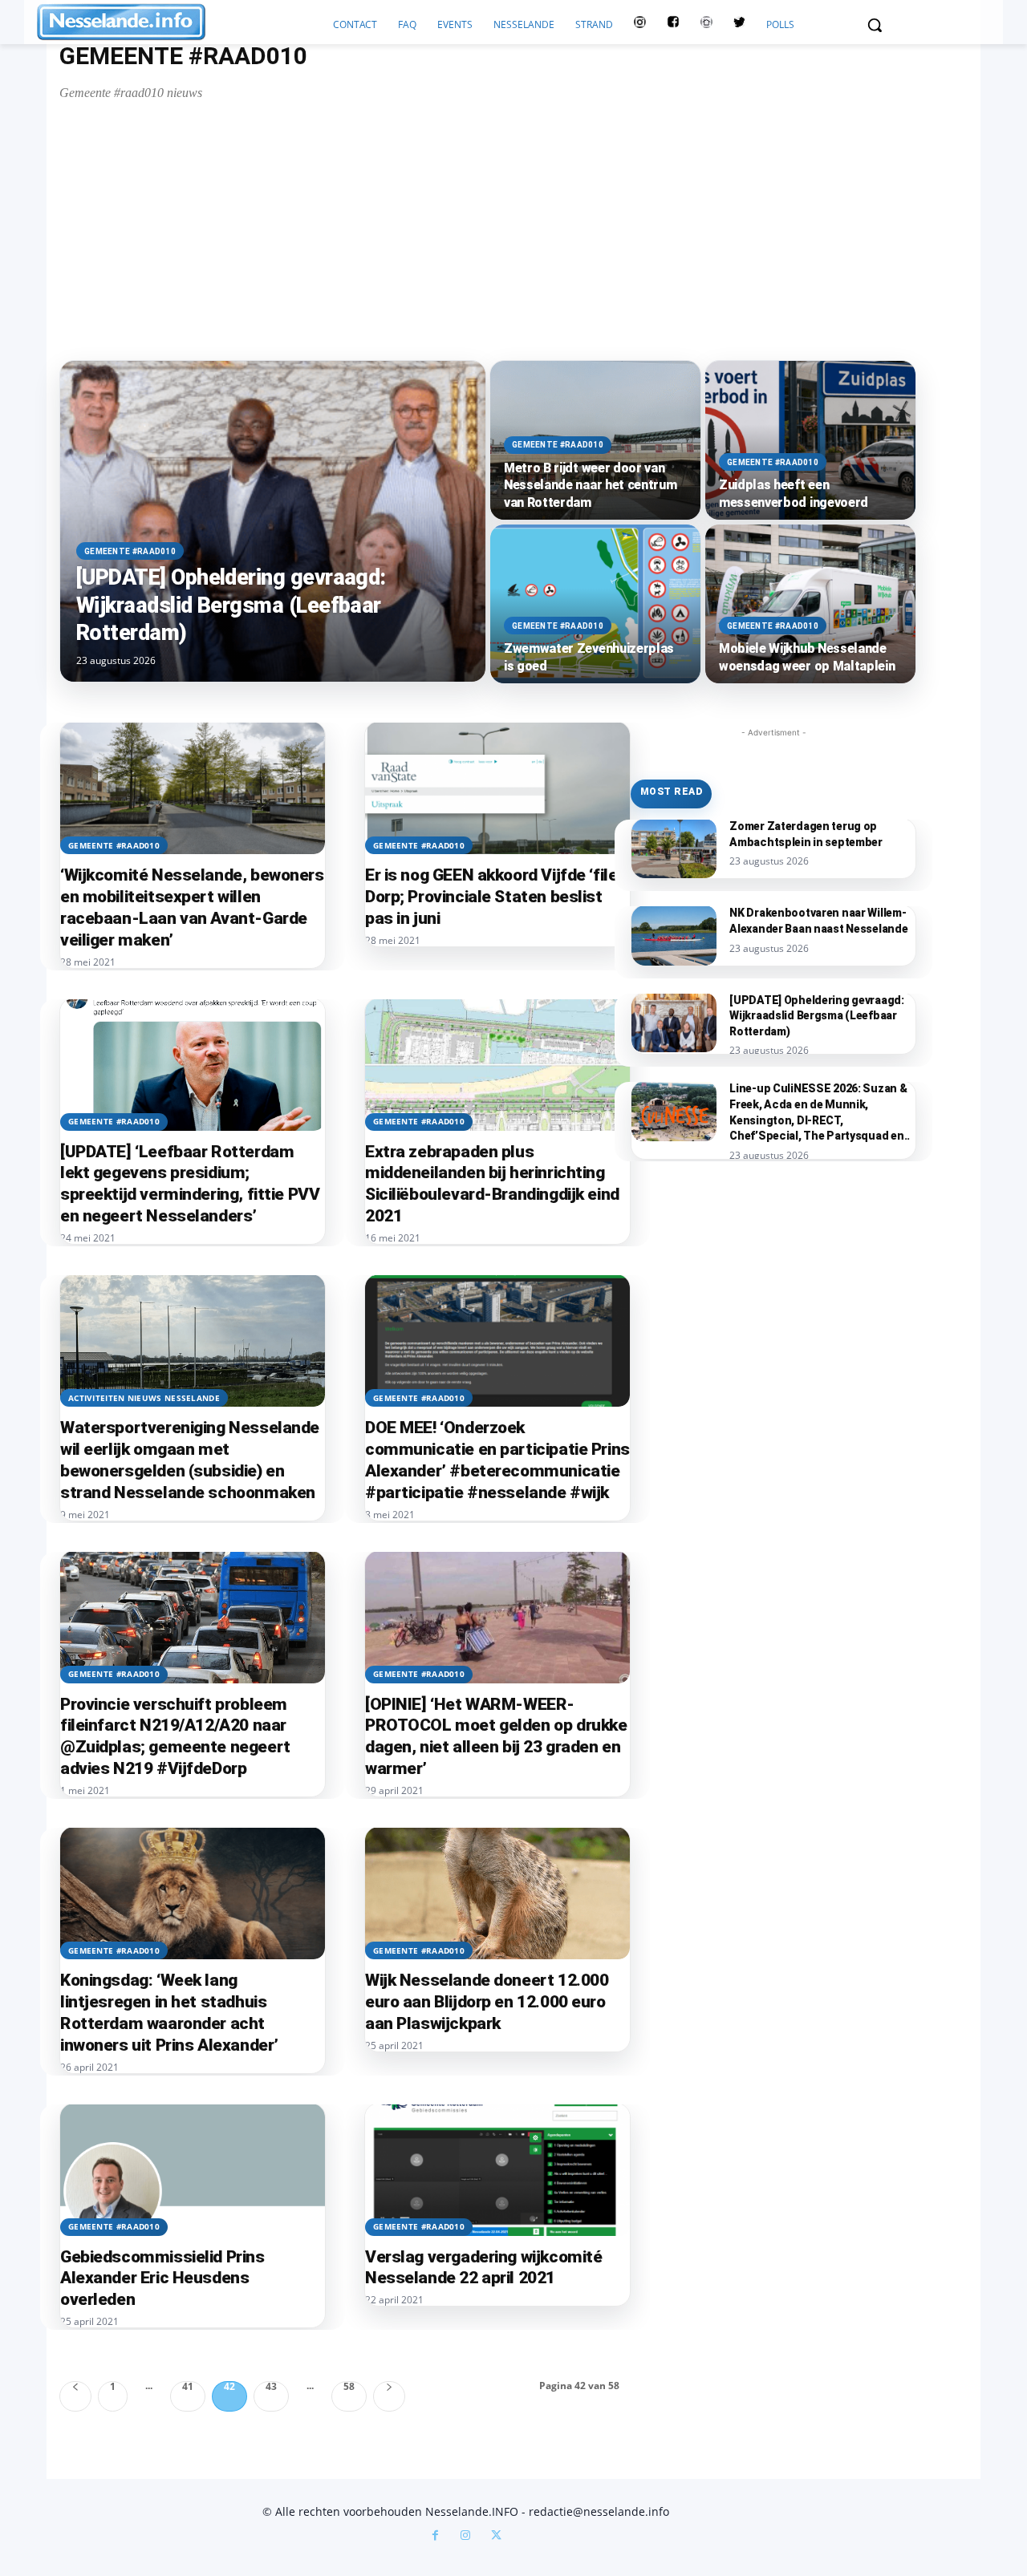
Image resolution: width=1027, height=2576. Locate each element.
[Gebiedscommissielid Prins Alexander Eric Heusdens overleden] (193, 2170)
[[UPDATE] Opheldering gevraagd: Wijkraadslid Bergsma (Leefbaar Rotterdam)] (273, 521)
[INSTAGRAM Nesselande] (640, 25)
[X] (496, 2537)
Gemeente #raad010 (130, 551)
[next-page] (389, 2396)
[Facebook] (435, 2537)
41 (188, 2387)
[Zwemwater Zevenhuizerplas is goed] (595, 604)
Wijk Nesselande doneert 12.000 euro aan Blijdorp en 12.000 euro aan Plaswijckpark (487, 2002)
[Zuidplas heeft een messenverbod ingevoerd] (810, 440)
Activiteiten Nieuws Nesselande (144, 1398)
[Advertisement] (445, 230)
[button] (875, 25)
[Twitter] (739, 25)
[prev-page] (75, 2396)
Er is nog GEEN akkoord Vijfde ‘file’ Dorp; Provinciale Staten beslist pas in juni (493, 897)
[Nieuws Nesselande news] (180, 22)
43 (271, 2387)
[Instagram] (465, 2537)
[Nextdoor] (706, 25)
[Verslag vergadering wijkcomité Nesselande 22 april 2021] (497, 2170)
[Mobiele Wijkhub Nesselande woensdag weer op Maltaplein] (810, 604)
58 (349, 2387)
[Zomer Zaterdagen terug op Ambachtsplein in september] (674, 849)
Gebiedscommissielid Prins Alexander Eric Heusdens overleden (162, 2278)
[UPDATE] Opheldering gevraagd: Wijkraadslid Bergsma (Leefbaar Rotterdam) (817, 1016)
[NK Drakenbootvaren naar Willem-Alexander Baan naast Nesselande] (674, 935)
